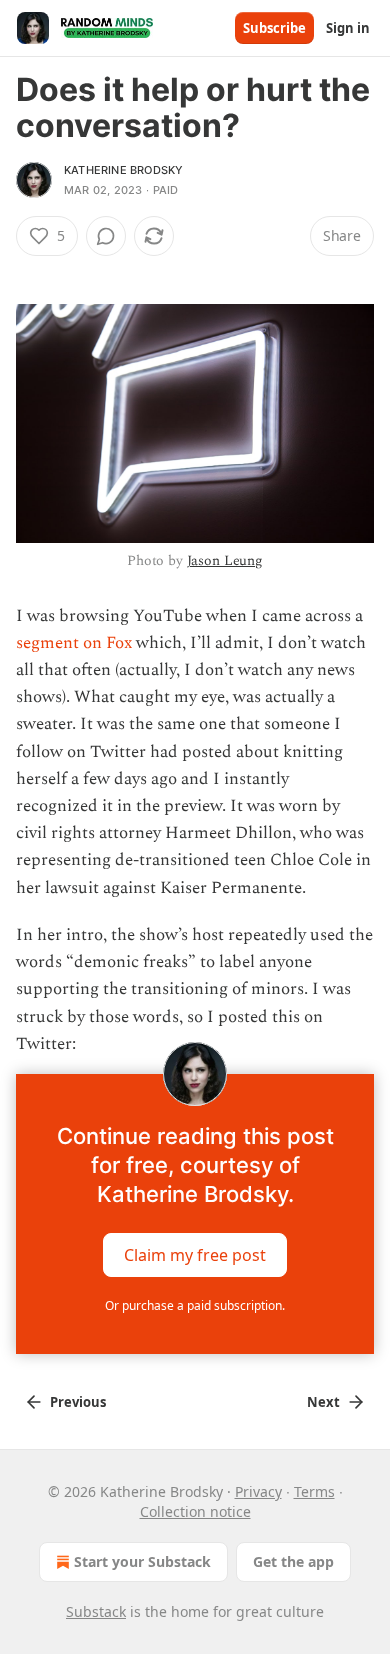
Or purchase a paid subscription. (195, 1305)
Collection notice (195, 1511)
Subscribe (274, 28)
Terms (314, 1491)
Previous (78, 1402)
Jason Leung (225, 560)
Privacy (258, 1491)
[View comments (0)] (106, 236)
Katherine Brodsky (123, 170)
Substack (96, 1611)
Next (323, 1402)
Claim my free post (195, 1254)
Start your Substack (142, 1561)
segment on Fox (74, 643)
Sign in (348, 28)
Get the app (293, 1561)
